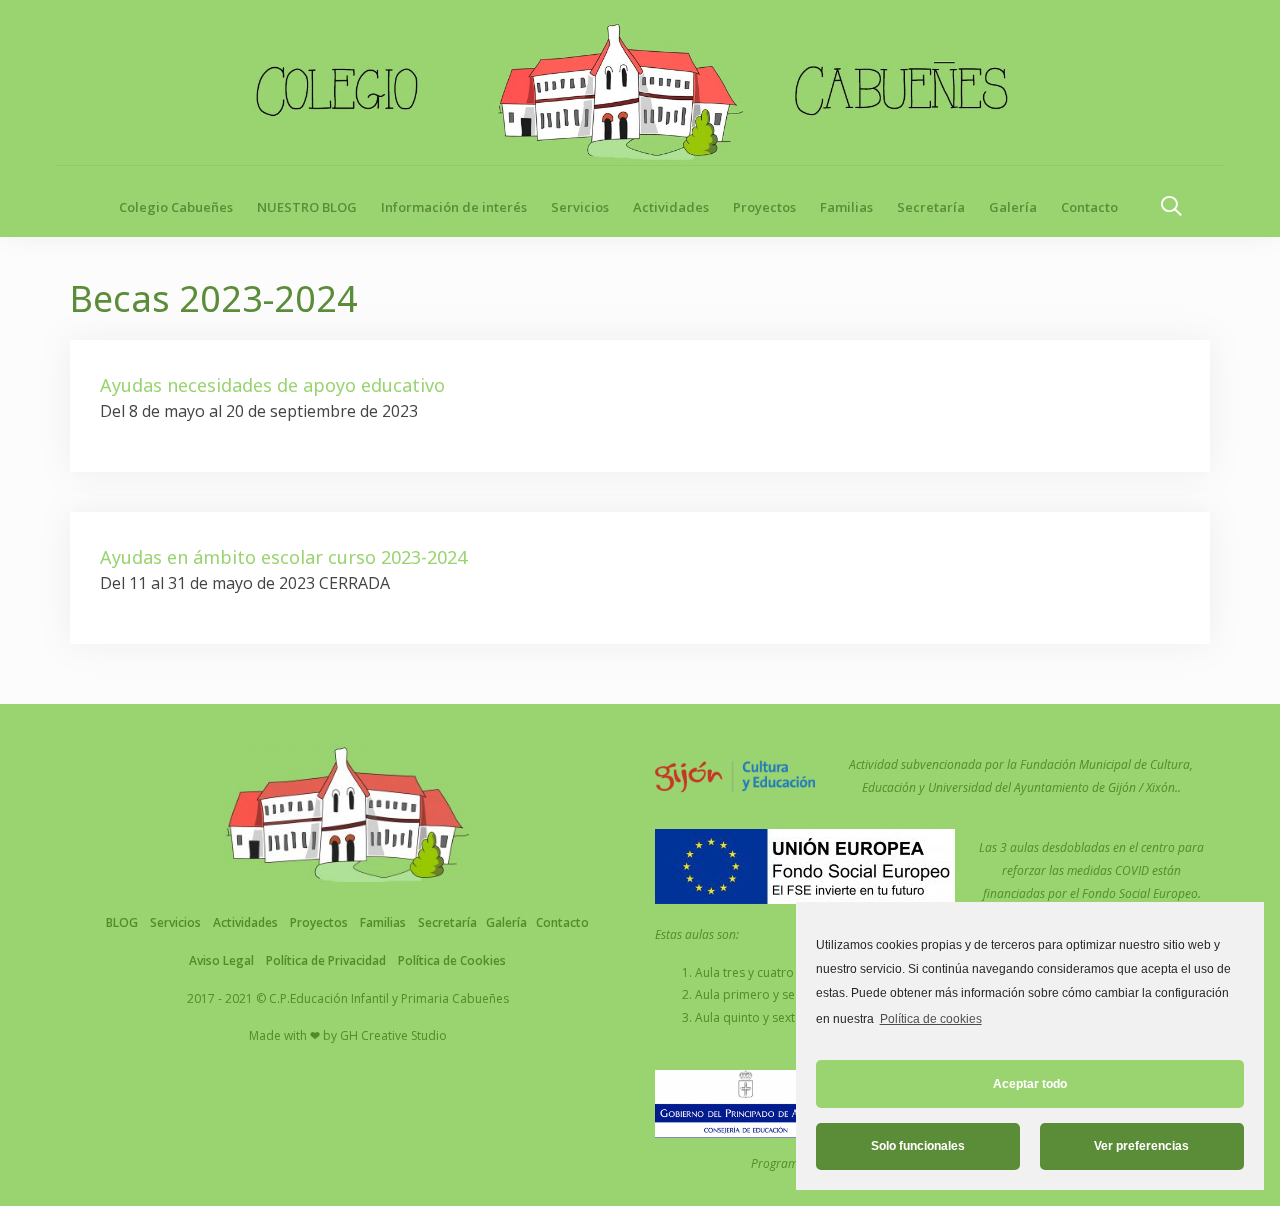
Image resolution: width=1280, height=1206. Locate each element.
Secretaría (931, 207)
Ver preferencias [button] (1141, 1146)
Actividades (671, 207)
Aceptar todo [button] (1030, 1084)
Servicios (580, 207)
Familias (846, 207)
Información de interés (454, 207)
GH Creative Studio (393, 1035)
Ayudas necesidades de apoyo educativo (272, 385)
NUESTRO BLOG (307, 207)
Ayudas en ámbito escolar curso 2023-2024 (283, 557)
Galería (1013, 207)
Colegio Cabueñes (176, 207)
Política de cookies (930, 1019)
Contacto (1089, 207)
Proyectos (764, 207)
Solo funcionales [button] (918, 1146)
